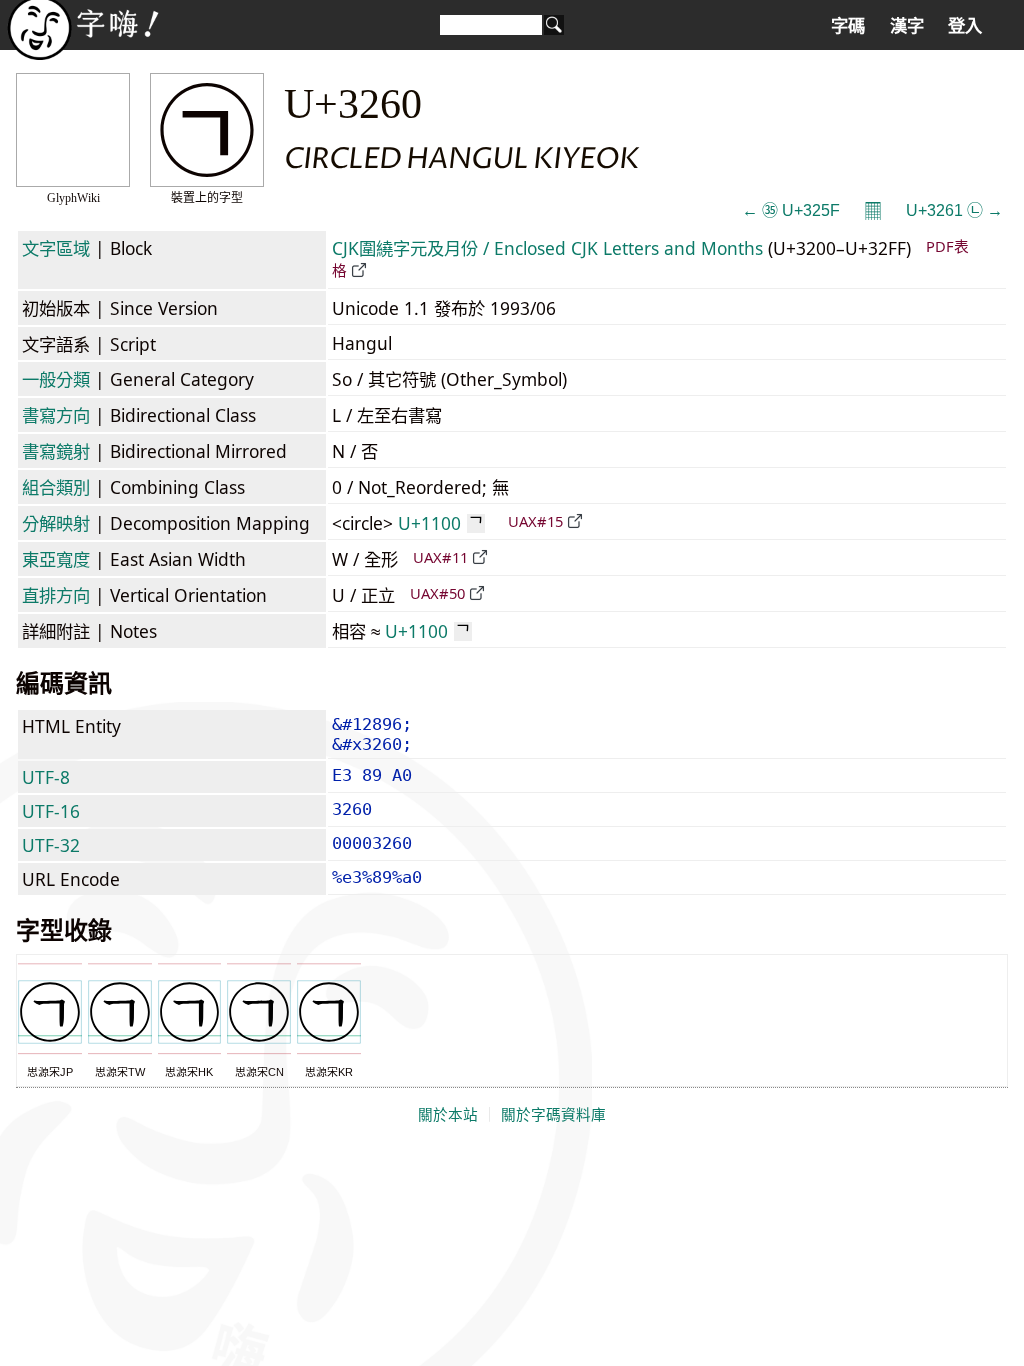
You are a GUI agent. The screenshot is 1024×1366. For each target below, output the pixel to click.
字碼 (848, 26)
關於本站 (448, 1115)
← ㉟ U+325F (791, 210)
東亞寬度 (56, 559)
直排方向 (56, 595)
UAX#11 (440, 557)
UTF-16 (51, 811)
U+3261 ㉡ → (954, 210)
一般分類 (56, 379)
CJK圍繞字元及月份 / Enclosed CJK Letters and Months (547, 248)
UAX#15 (535, 521)
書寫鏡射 (56, 451)
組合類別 (56, 487)
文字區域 (56, 248)
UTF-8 (46, 777)
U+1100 (441, 523)
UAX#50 (437, 593)
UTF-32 (51, 845)
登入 (965, 26)
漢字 (907, 26)
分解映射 (56, 523)
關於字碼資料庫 (553, 1115)
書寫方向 (56, 415)
